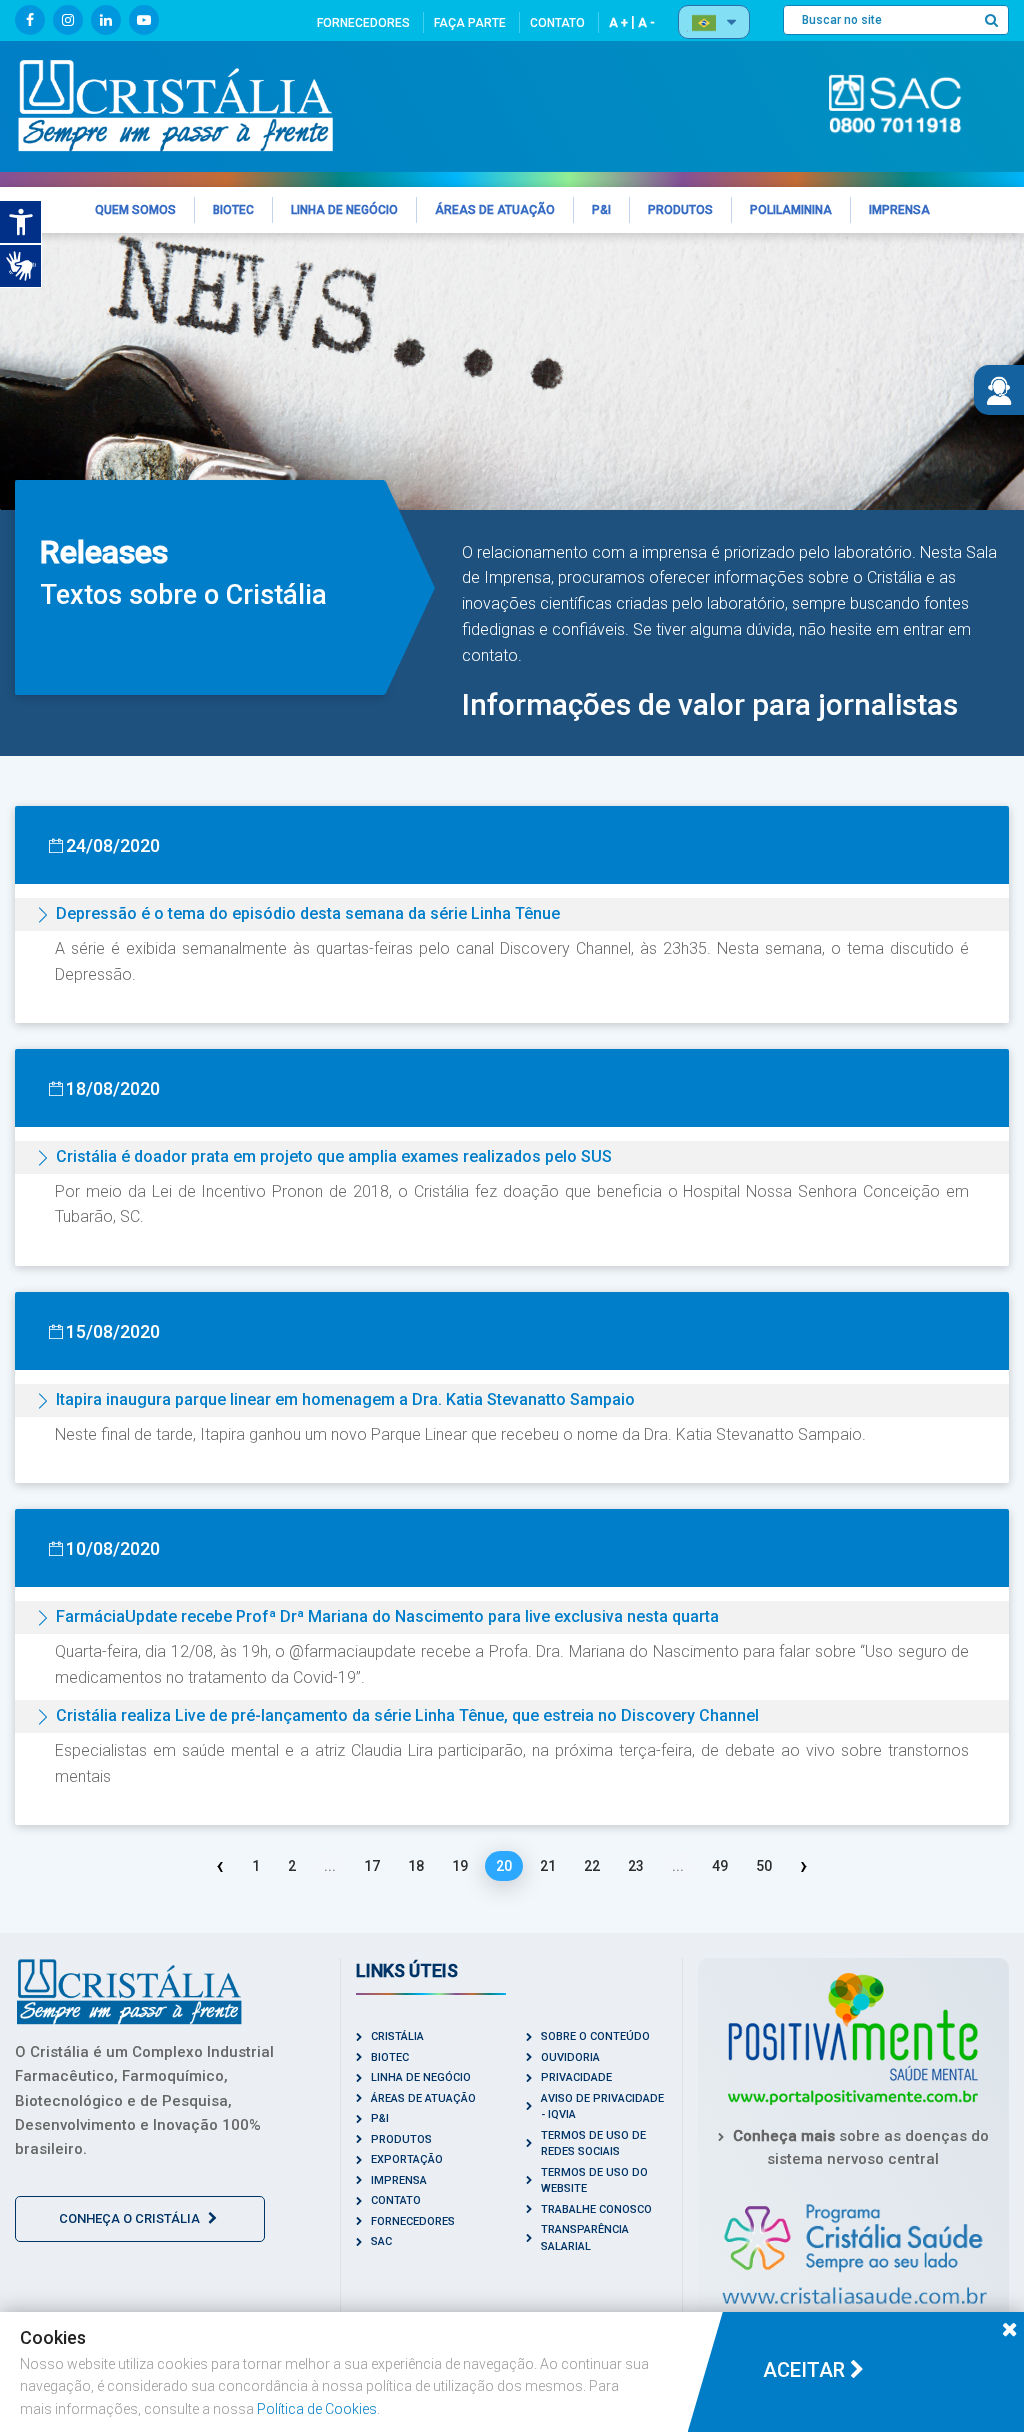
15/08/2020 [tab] (113, 1331)
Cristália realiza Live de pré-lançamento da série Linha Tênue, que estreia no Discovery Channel (407, 1715)
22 (592, 1866)
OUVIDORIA (570, 2057)
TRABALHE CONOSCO (596, 2209)
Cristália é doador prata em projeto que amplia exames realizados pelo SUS (334, 1156)
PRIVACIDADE (576, 2077)
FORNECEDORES (363, 23)
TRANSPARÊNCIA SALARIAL (585, 2238)
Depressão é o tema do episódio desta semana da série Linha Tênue (308, 913)
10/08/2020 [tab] (113, 1548)
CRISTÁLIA (397, 2036)
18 (416, 1866)
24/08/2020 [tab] (113, 845)
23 (636, 1866)
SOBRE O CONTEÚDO (595, 2036)
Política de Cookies (317, 2409)
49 (720, 1866)
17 (372, 1866)
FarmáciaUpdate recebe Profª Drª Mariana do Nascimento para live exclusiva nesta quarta (387, 1616)
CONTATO (557, 23)
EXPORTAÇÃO (407, 2159)
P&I (380, 2118)
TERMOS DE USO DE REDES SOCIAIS (593, 2144)
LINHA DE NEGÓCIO (421, 2077)
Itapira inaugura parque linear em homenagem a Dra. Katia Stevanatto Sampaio (345, 1399)
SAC (381, 2241)
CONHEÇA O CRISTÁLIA (131, 2218)
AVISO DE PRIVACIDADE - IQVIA (602, 2107)
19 (460, 1866)
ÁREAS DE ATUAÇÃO (423, 2098)
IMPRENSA (399, 2180)
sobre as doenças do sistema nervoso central (861, 2147)
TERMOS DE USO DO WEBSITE (594, 2181)
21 (548, 1866)
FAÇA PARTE (470, 23)
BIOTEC (390, 2057)
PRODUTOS (401, 2139)
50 (764, 1866)
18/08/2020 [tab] (113, 1088)
